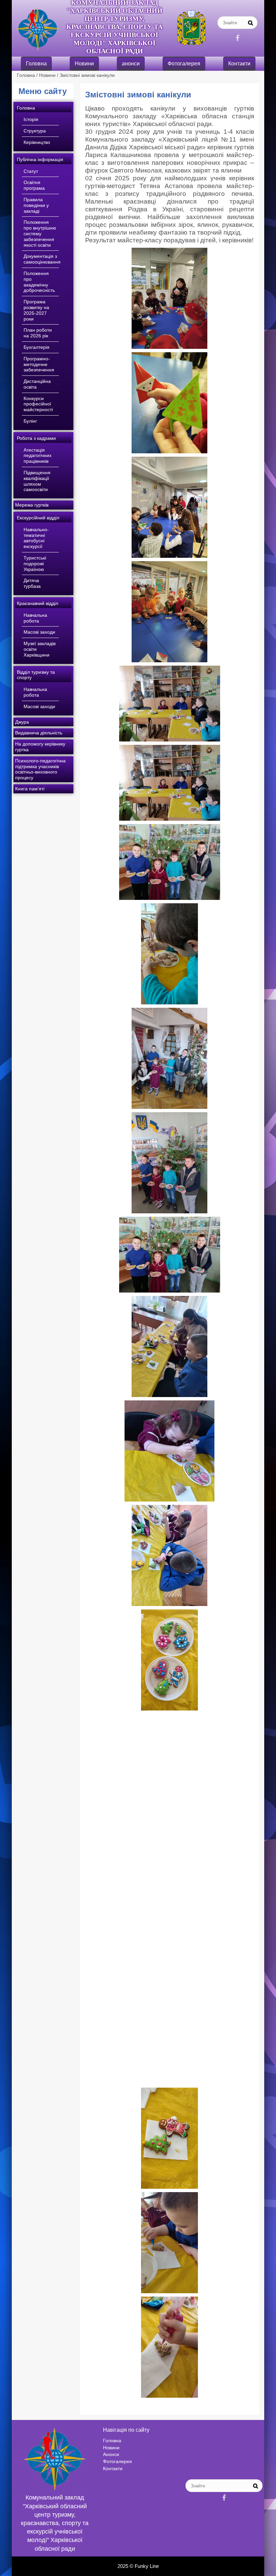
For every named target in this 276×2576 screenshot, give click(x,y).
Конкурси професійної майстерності (38, 404)
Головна (36, 64)
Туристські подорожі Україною (35, 564)
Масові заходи (39, 632)
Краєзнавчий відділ (38, 603)
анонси (131, 64)
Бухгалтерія (37, 347)
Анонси (111, 2454)
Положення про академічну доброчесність (39, 282)
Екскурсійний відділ (38, 518)
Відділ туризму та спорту (36, 675)
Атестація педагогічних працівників (38, 456)
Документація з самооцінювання (42, 259)
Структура (35, 131)
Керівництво (37, 142)
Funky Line (147, 2566)
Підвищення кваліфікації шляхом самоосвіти (37, 481)
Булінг (30, 421)
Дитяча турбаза (32, 583)
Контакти (239, 64)
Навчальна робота (35, 618)
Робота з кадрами (36, 438)
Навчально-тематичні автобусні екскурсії (36, 538)
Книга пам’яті (30, 789)
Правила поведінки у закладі (36, 205)
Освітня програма (34, 185)
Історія (31, 119)
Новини (84, 64)
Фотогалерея (184, 64)
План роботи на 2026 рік (38, 333)
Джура (22, 722)
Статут (31, 171)
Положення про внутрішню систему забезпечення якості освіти (40, 233)
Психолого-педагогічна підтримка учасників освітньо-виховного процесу (40, 769)
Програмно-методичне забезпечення (39, 364)
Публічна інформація (40, 159)
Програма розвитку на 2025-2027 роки (36, 310)
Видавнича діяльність (39, 733)
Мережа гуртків (32, 505)
